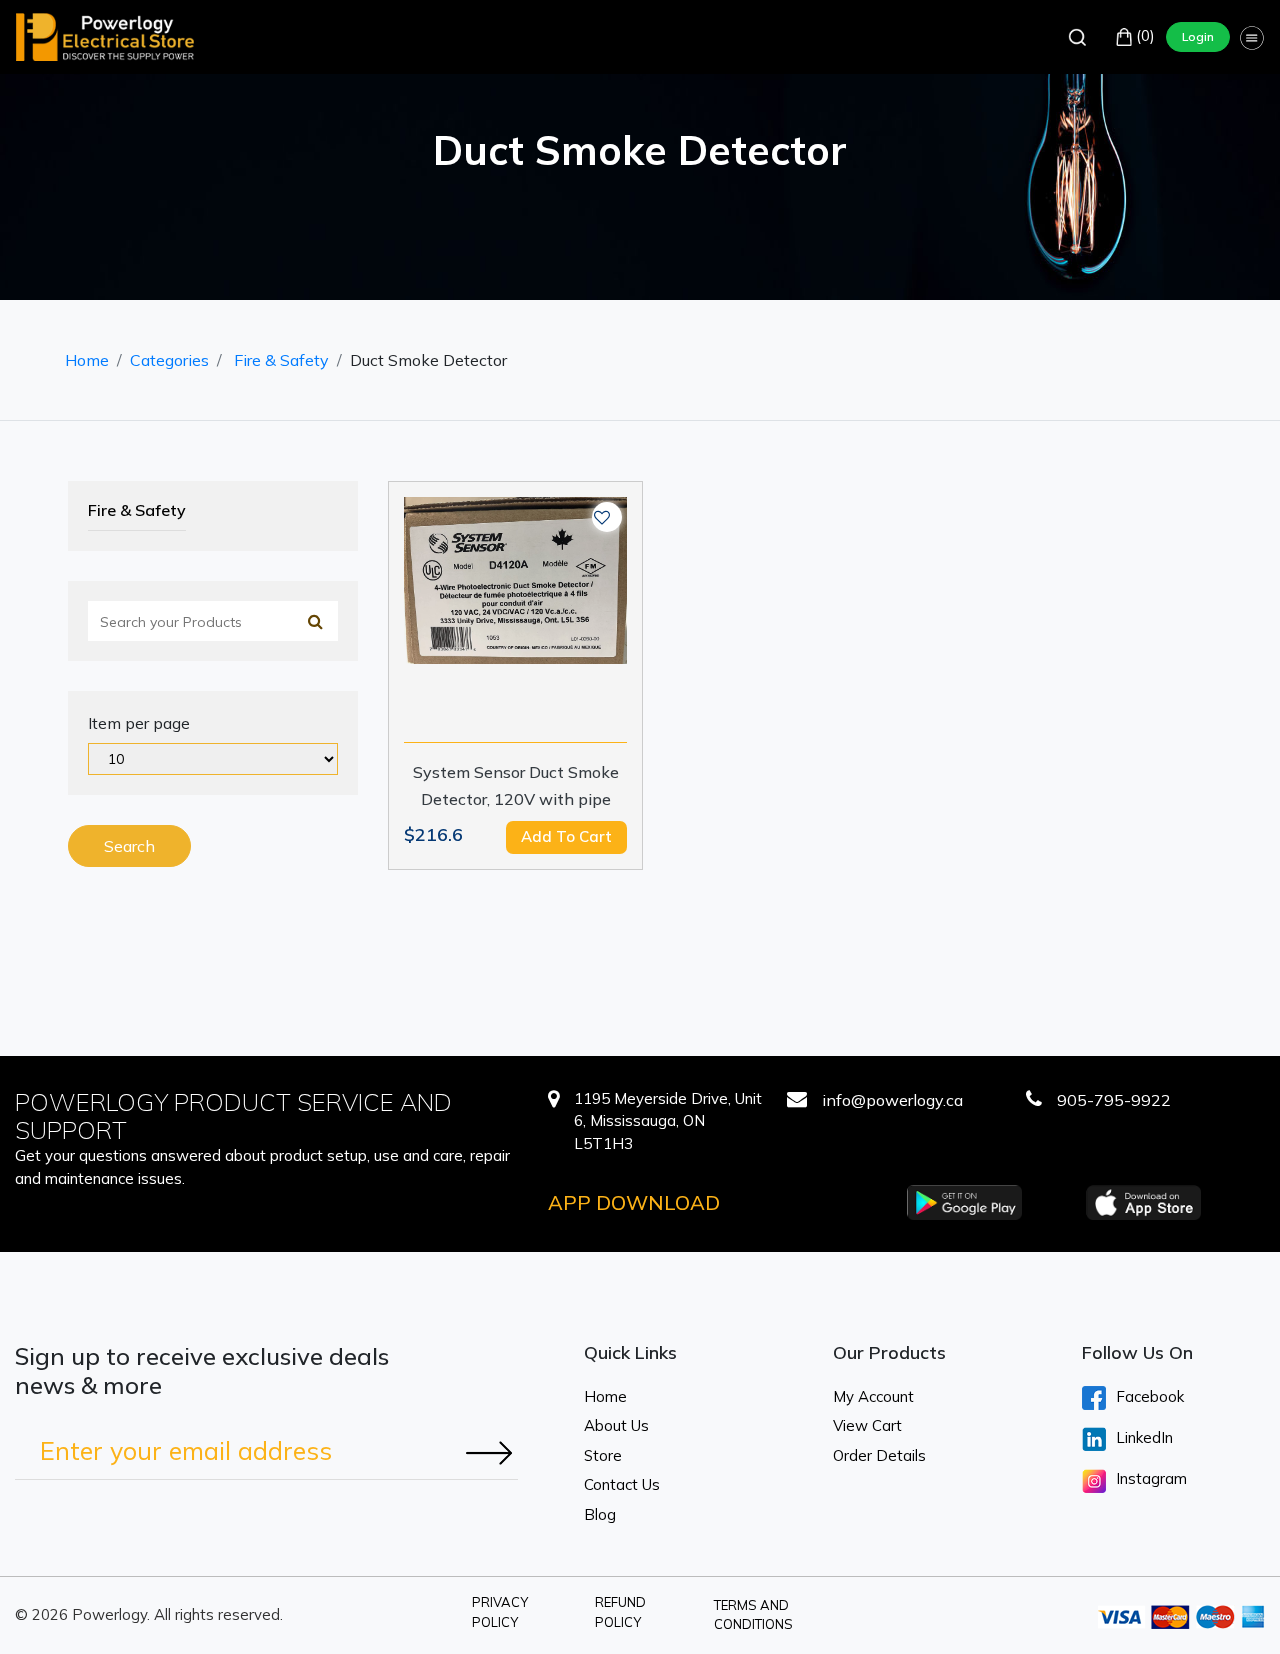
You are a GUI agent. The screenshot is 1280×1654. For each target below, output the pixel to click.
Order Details (879, 1455)
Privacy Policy (500, 1612)
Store (603, 1455)
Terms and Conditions (753, 1615)
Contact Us (622, 1484)
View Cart (867, 1425)
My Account (873, 1396)
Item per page (139, 723)
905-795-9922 (1114, 1100)
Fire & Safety (281, 360)
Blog (600, 1514)
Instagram (1151, 1478)
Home (87, 360)
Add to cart (566, 836)
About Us (616, 1425)
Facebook (1150, 1396)
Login (1198, 36)
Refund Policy (620, 1612)
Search (129, 846)
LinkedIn (1144, 1437)
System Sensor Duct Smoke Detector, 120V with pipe (516, 785)
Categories (169, 360)
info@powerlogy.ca (892, 1100)
